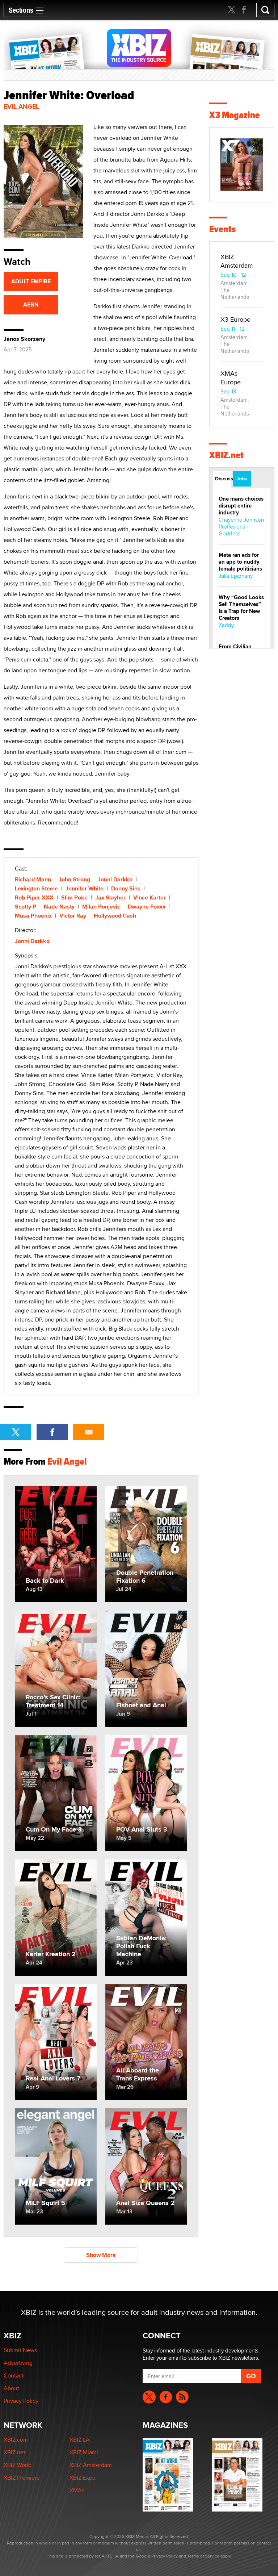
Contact (14, 2375)
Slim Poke (74, 897)
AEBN (31, 304)
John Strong (74, 879)
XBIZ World (18, 2465)
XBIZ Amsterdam (237, 261)
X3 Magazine (235, 115)
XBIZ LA (80, 2440)
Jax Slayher (110, 897)
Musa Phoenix (33, 916)
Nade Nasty (59, 907)
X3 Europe (235, 319)
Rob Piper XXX (34, 897)
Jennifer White (85, 888)
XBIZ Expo (83, 2478)
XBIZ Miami (84, 2452)
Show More (101, 2255)
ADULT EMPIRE (31, 281)
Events (222, 229)
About (11, 2388)
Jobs (242, 479)
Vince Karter (149, 897)
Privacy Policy (21, 2401)
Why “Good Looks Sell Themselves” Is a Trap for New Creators (241, 608)
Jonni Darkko (115, 879)
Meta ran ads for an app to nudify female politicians (240, 562)
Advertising (18, 2363)
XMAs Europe (231, 378)
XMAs (77, 2490)
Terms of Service (203, 2556)
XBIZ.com (16, 2440)
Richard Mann (33, 879)
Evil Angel (21, 107)
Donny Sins (126, 888)
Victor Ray (73, 916)
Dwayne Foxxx (147, 907)
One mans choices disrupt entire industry (241, 506)
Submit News (20, 2350)
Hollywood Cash (115, 916)
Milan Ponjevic (101, 907)
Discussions (223, 479)
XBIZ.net (226, 455)
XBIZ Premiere (22, 2478)
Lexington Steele (36, 888)
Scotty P (26, 907)
